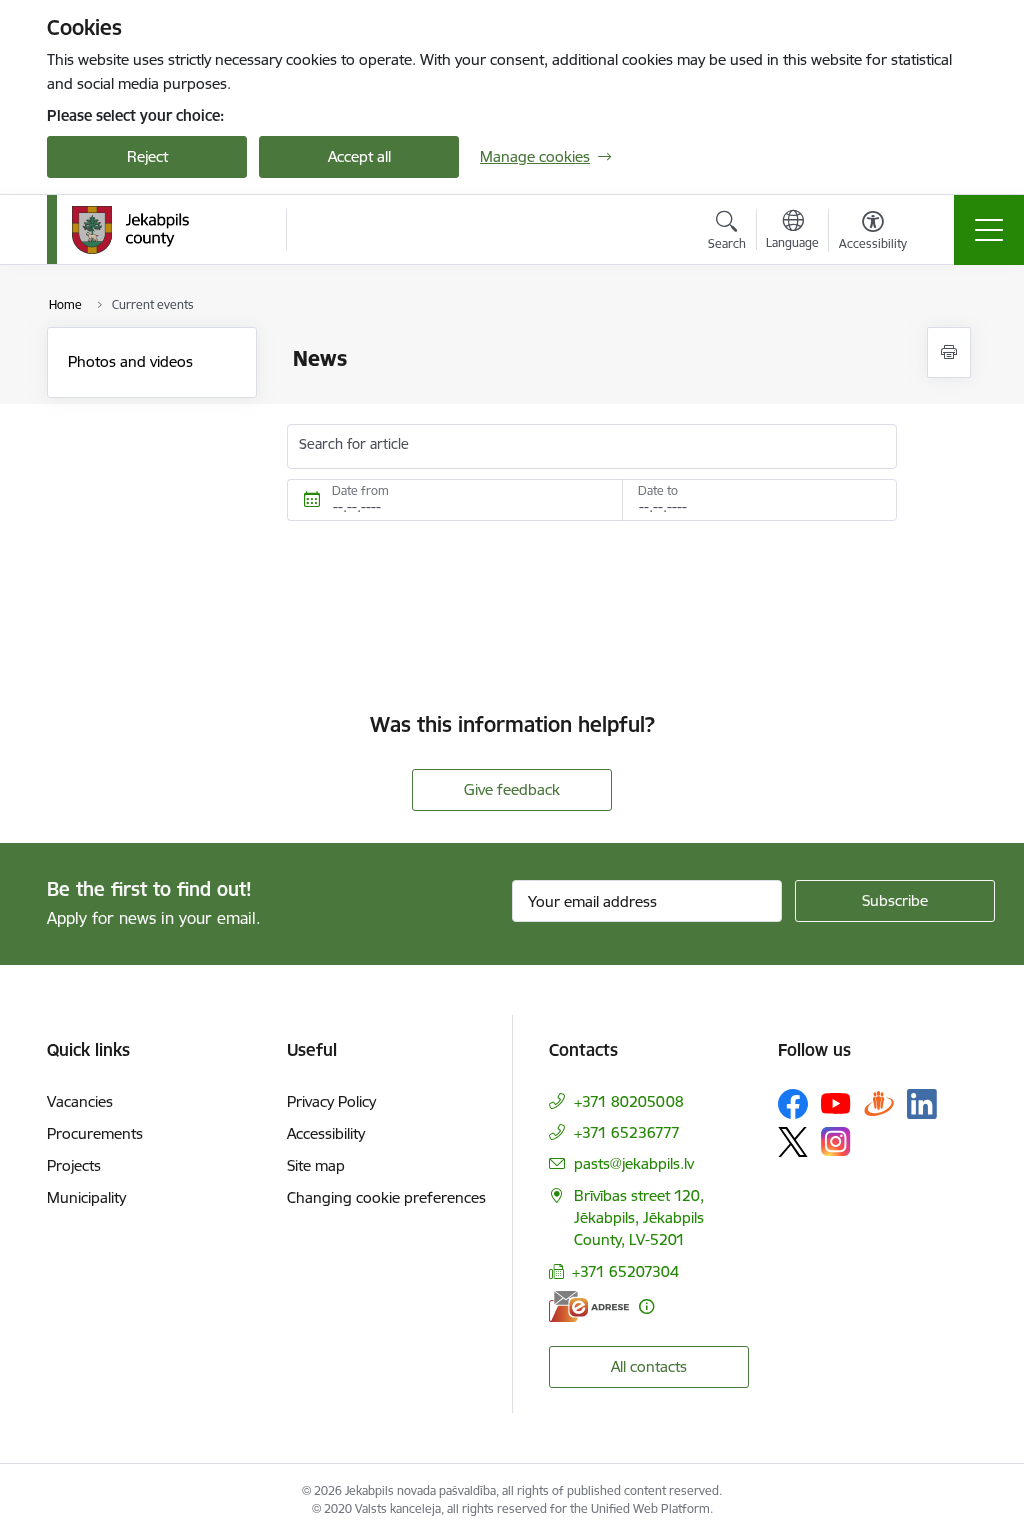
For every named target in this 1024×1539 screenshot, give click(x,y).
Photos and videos (130, 361)
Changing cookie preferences (386, 1197)
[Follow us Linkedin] (922, 1104)
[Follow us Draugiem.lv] (879, 1103)
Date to (658, 490)
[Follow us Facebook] (793, 1104)
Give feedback (512, 789)
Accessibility (326, 1133)
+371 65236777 (627, 1132)
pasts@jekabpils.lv (634, 1163)
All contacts (649, 1366)
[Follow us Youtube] (836, 1103)
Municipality (86, 1197)
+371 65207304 (625, 1271)
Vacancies (80, 1101)
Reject (147, 156)
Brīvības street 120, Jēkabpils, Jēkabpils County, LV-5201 (639, 1217)
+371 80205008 (629, 1101)
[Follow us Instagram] (836, 1141)
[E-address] (589, 1306)
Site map (316, 1165)
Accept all (359, 156)
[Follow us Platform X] (793, 1142)
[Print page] (949, 352)
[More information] (646, 1306)
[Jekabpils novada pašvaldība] (130, 230)
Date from (360, 490)
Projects (74, 1165)
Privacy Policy (331, 1101)
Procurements (95, 1133)
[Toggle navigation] (989, 230)
